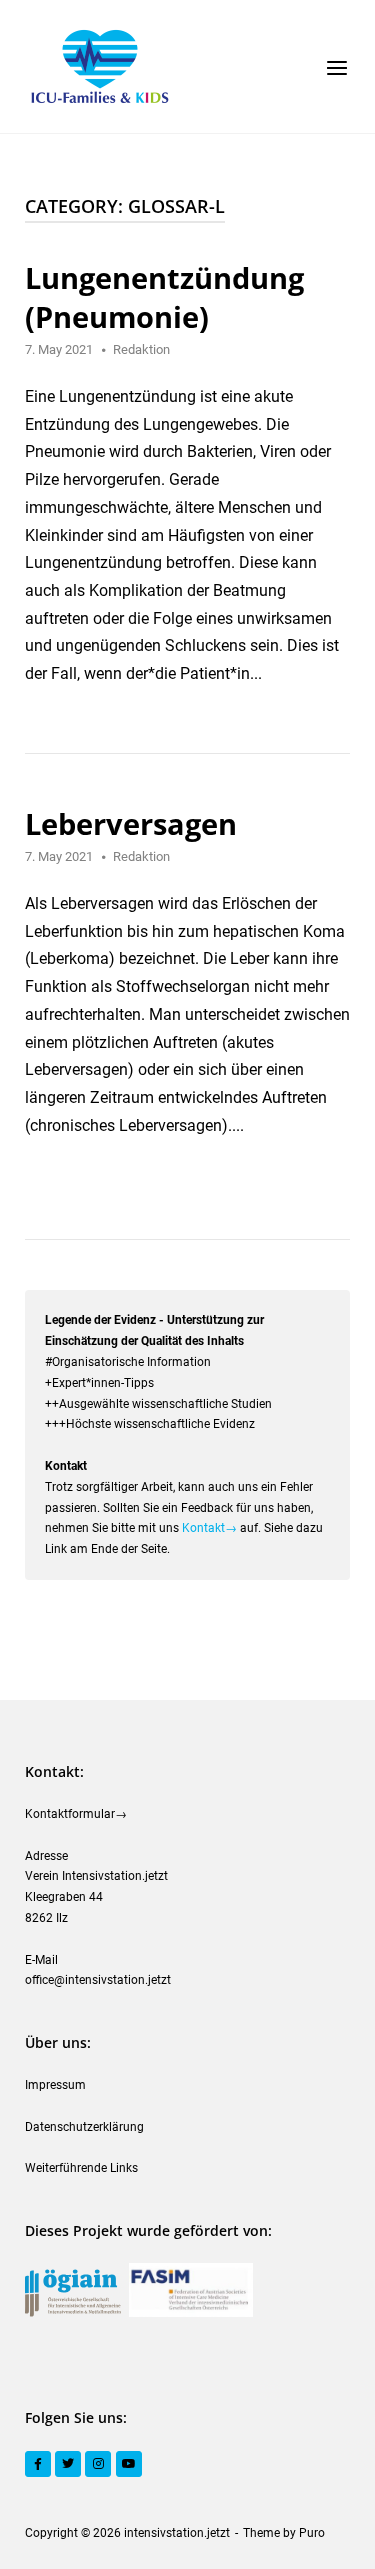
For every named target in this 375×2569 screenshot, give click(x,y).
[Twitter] (68, 2464)
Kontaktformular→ (76, 1814)
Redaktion (141, 349)
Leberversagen (131, 823)
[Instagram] (98, 2464)
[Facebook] (38, 2464)
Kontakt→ (209, 1528)
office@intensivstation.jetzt (98, 1980)
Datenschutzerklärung (84, 2127)
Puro (312, 2533)
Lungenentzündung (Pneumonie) (164, 297)
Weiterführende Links (81, 2168)
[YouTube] (129, 2464)
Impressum (55, 2085)
